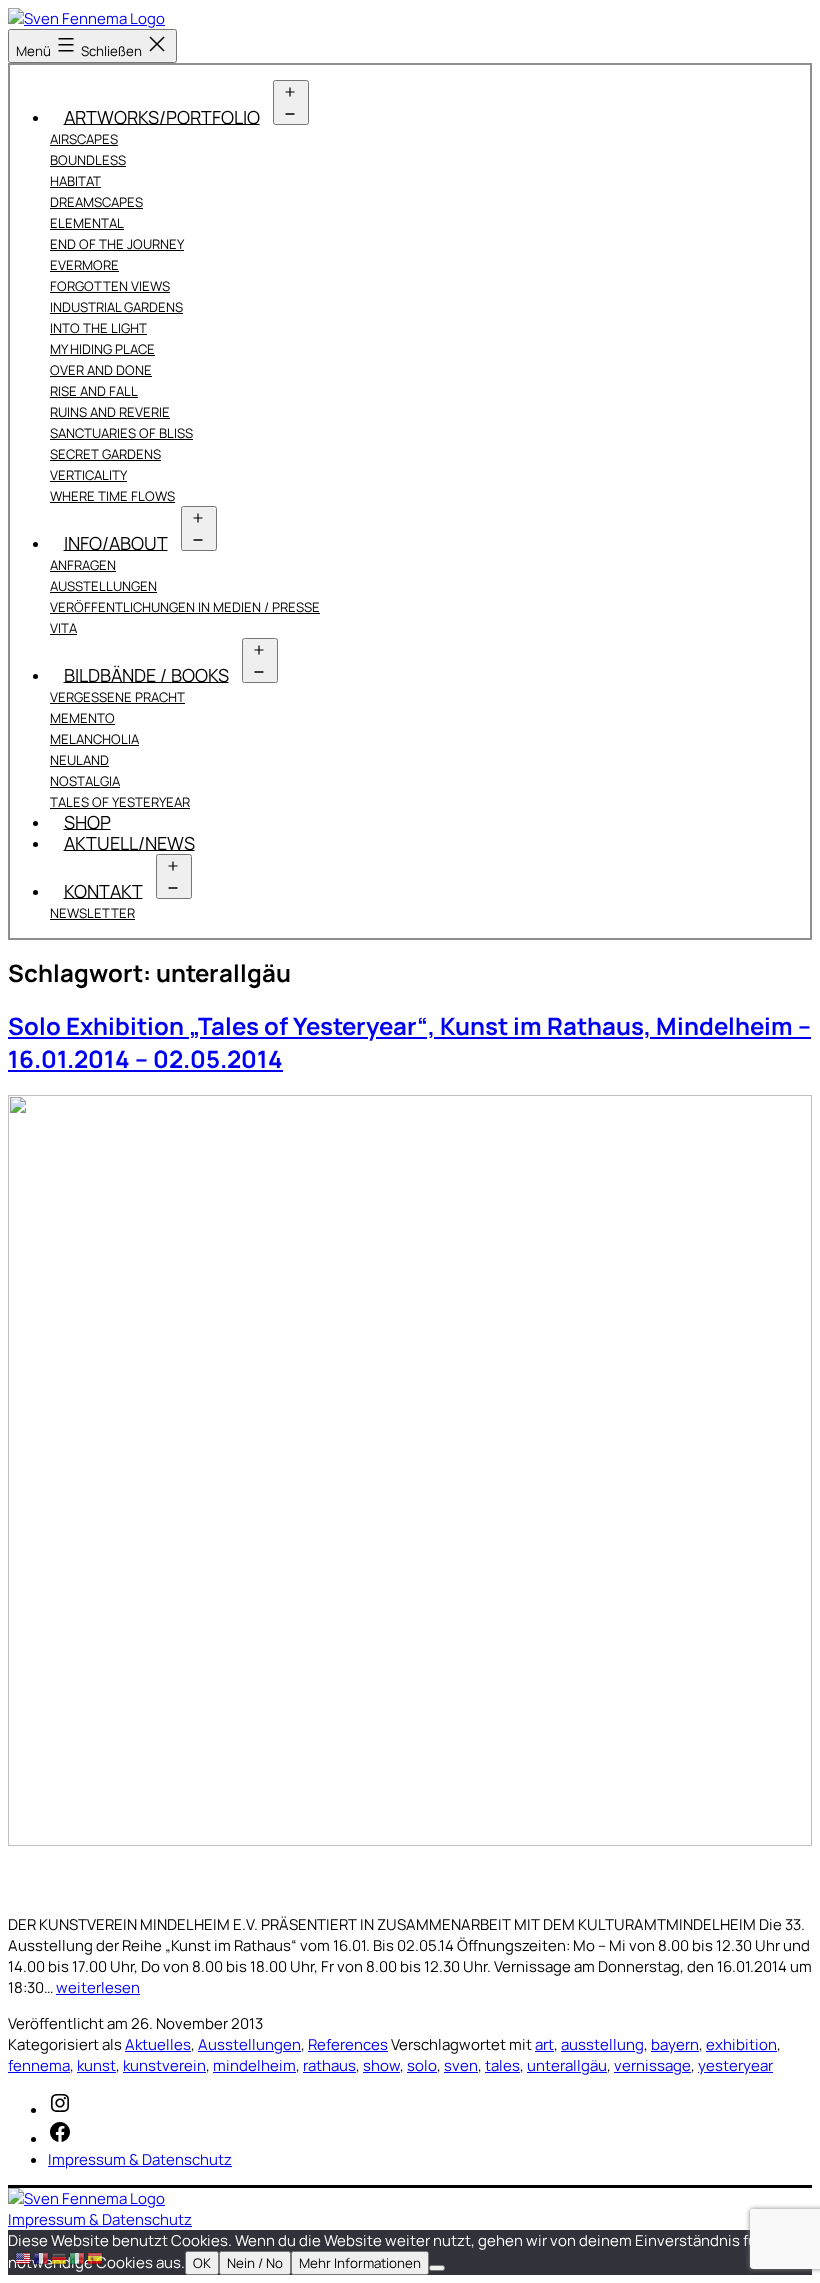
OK (202, 2263)
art (544, 2044)
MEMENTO (82, 718)
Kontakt (103, 890)
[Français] (42, 2257)
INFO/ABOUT (116, 542)
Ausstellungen (103, 586)
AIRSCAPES (84, 139)
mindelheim (254, 2065)
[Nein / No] (437, 2268)
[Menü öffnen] (291, 102)
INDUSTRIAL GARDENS (116, 307)
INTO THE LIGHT (98, 328)
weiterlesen (98, 1987)
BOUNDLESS (88, 160)
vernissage (652, 2065)
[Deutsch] (60, 2257)
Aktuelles (158, 2044)
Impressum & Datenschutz (100, 2219)
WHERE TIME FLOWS (112, 496)
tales (502, 2065)
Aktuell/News (129, 842)
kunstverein (164, 2065)
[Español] (96, 2257)
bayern (675, 2044)
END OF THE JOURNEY (117, 244)
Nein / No (255, 2263)
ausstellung (602, 2044)
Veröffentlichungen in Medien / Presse (185, 607)
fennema (39, 2065)
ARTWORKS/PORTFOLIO (162, 116)
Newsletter (92, 913)
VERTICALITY (88, 475)
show (381, 2065)
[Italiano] (78, 2257)
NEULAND (79, 760)
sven (461, 2065)
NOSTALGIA (85, 781)
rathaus (329, 2065)
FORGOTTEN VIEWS (110, 286)
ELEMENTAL (87, 223)
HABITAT (75, 181)
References (348, 2044)
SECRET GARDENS (105, 454)
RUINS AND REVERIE (110, 412)
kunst (96, 2065)
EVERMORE (84, 265)
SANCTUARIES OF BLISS (121, 433)
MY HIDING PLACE (102, 349)
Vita (63, 628)
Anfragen (83, 565)
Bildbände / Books (146, 674)
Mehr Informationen (360, 2263)
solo (422, 2065)
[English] (24, 2257)
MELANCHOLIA (94, 739)
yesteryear (735, 2065)
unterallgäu (567, 2065)
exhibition (741, 2044)
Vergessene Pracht (117, 697)
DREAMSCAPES (96, 202)
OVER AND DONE (101, 370)
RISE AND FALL (94, 391)
